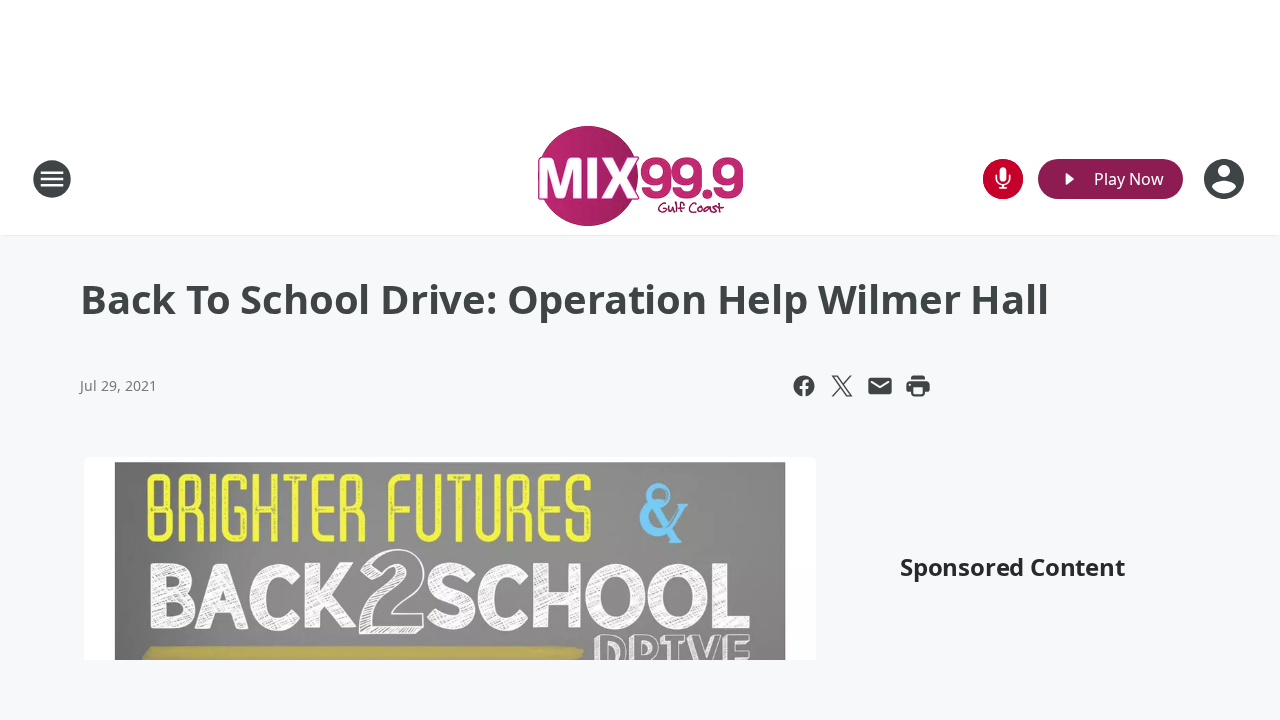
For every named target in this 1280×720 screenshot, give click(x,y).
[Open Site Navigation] (52, 179)
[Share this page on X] (842, 386)
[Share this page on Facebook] (804, 386)
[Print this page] (918, 386)
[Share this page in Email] (880, 386)
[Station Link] (640, 178)
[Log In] (1226, 179)
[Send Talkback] (1003, 179)
